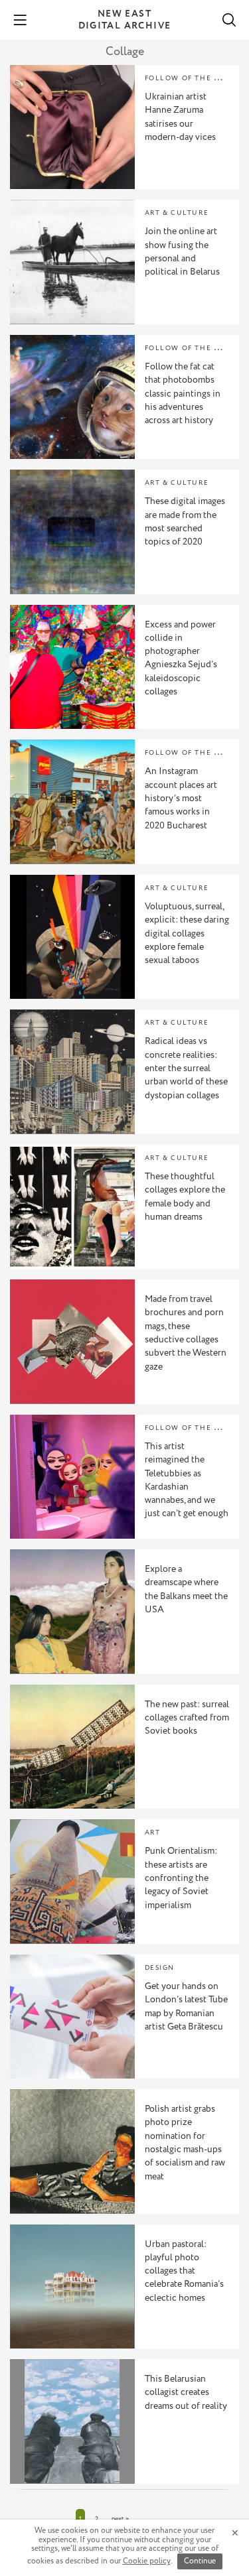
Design (160, 1968)
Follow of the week (191, 79)
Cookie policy (147, 2561)
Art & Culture (177, 213)
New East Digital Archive (125, 20)
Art (153, 1833)
